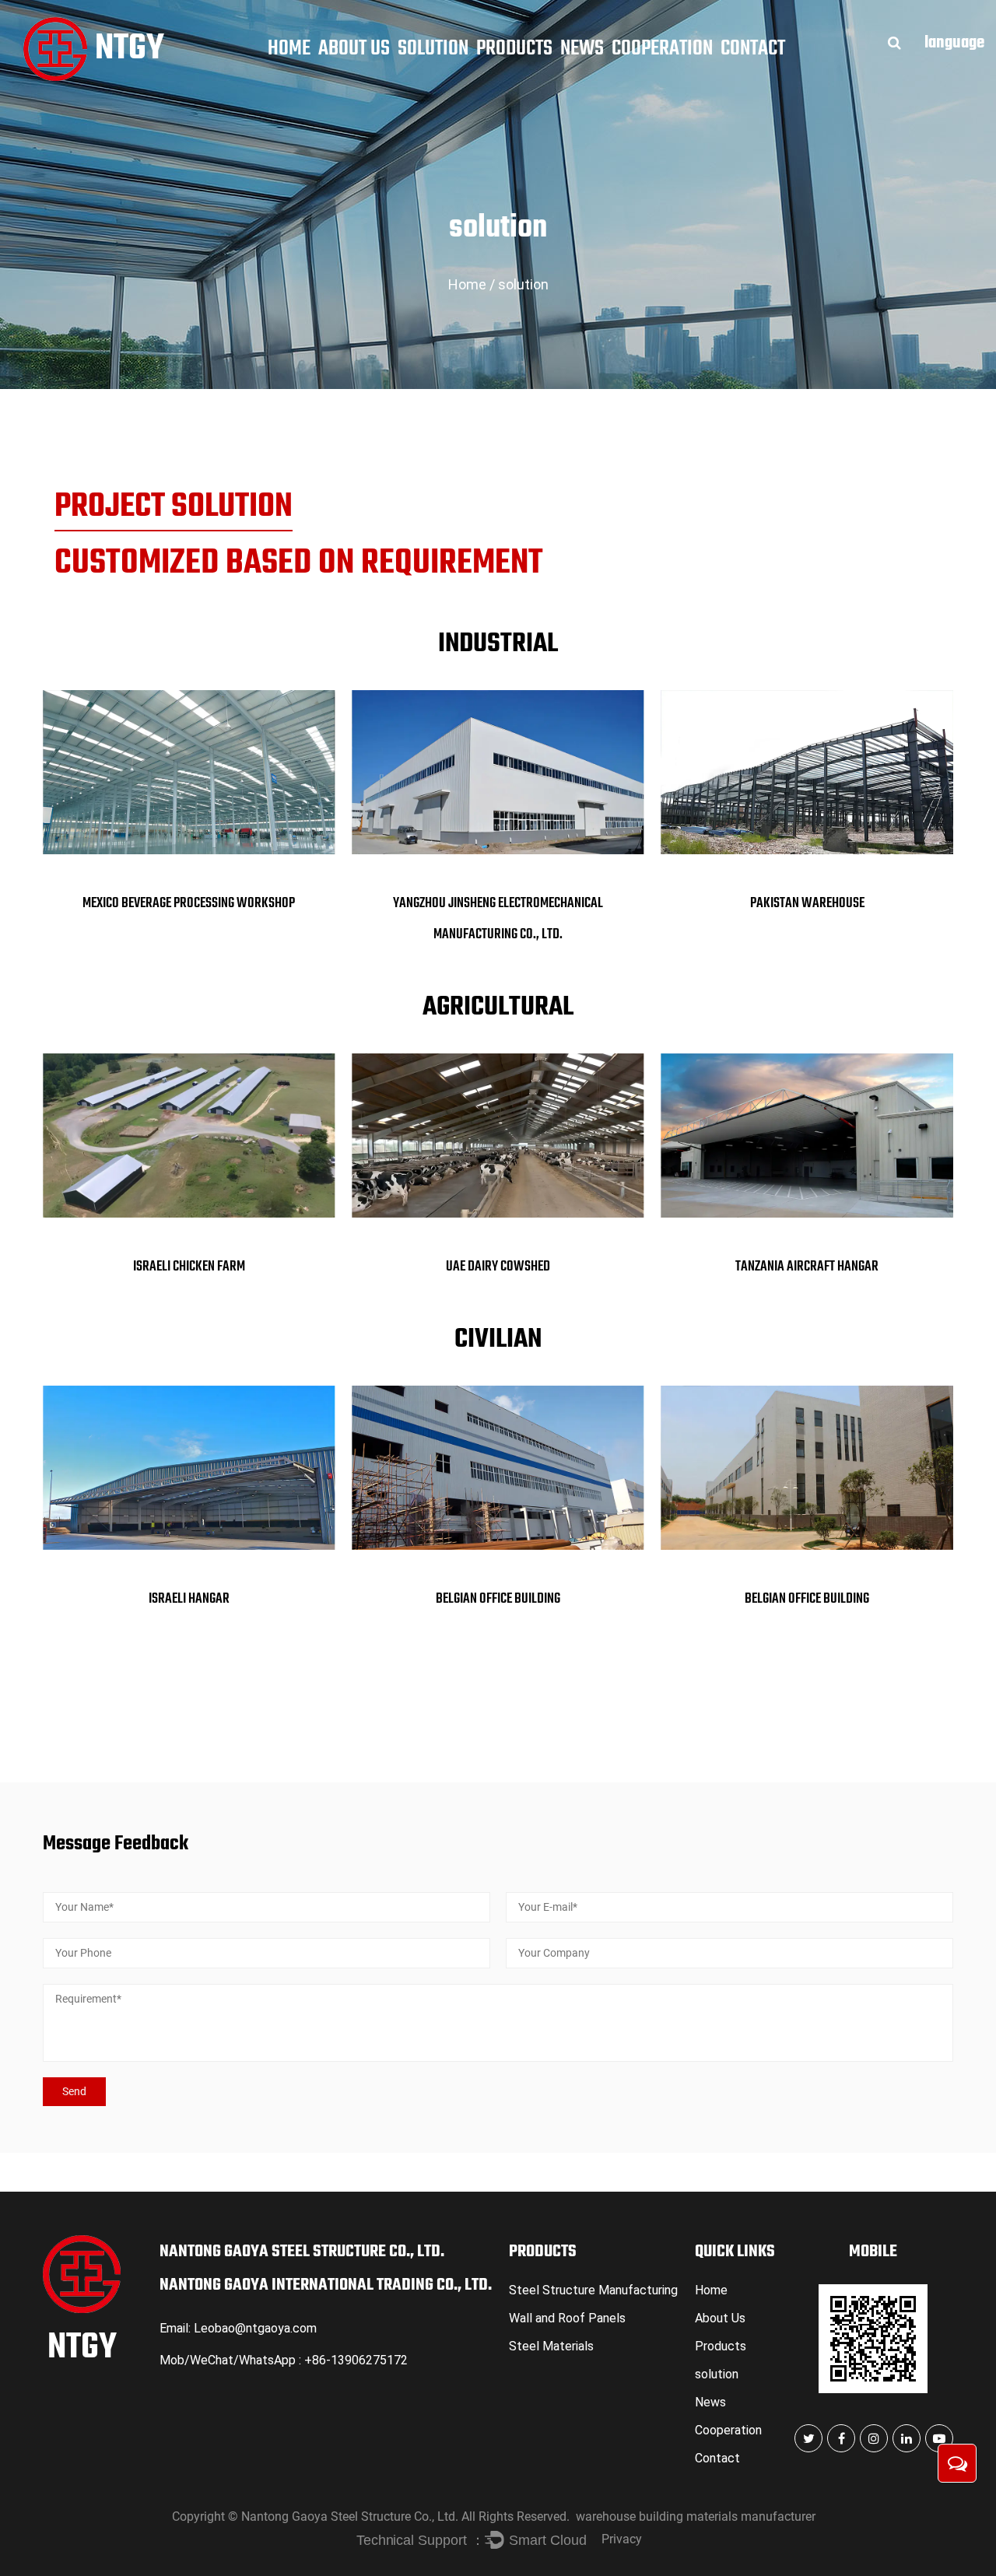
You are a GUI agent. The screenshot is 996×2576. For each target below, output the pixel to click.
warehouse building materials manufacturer (696, 2516)
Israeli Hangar (189, 1599)
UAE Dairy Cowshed (498, 1267)
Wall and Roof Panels (567, 2318)
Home (289, 49)
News (582, 49)
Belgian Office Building (498, 1599)
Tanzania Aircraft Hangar (807, 1267)
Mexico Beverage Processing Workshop (189, 904)
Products (514, 49)
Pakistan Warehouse (807, 904)
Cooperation (662, 49)
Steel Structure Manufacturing (593, 2290)
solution (433, 49)
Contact (753, 49)
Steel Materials (551, 2346)
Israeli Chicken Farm (189, 1267)
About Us (354, 49)
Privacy (622, 2539)
